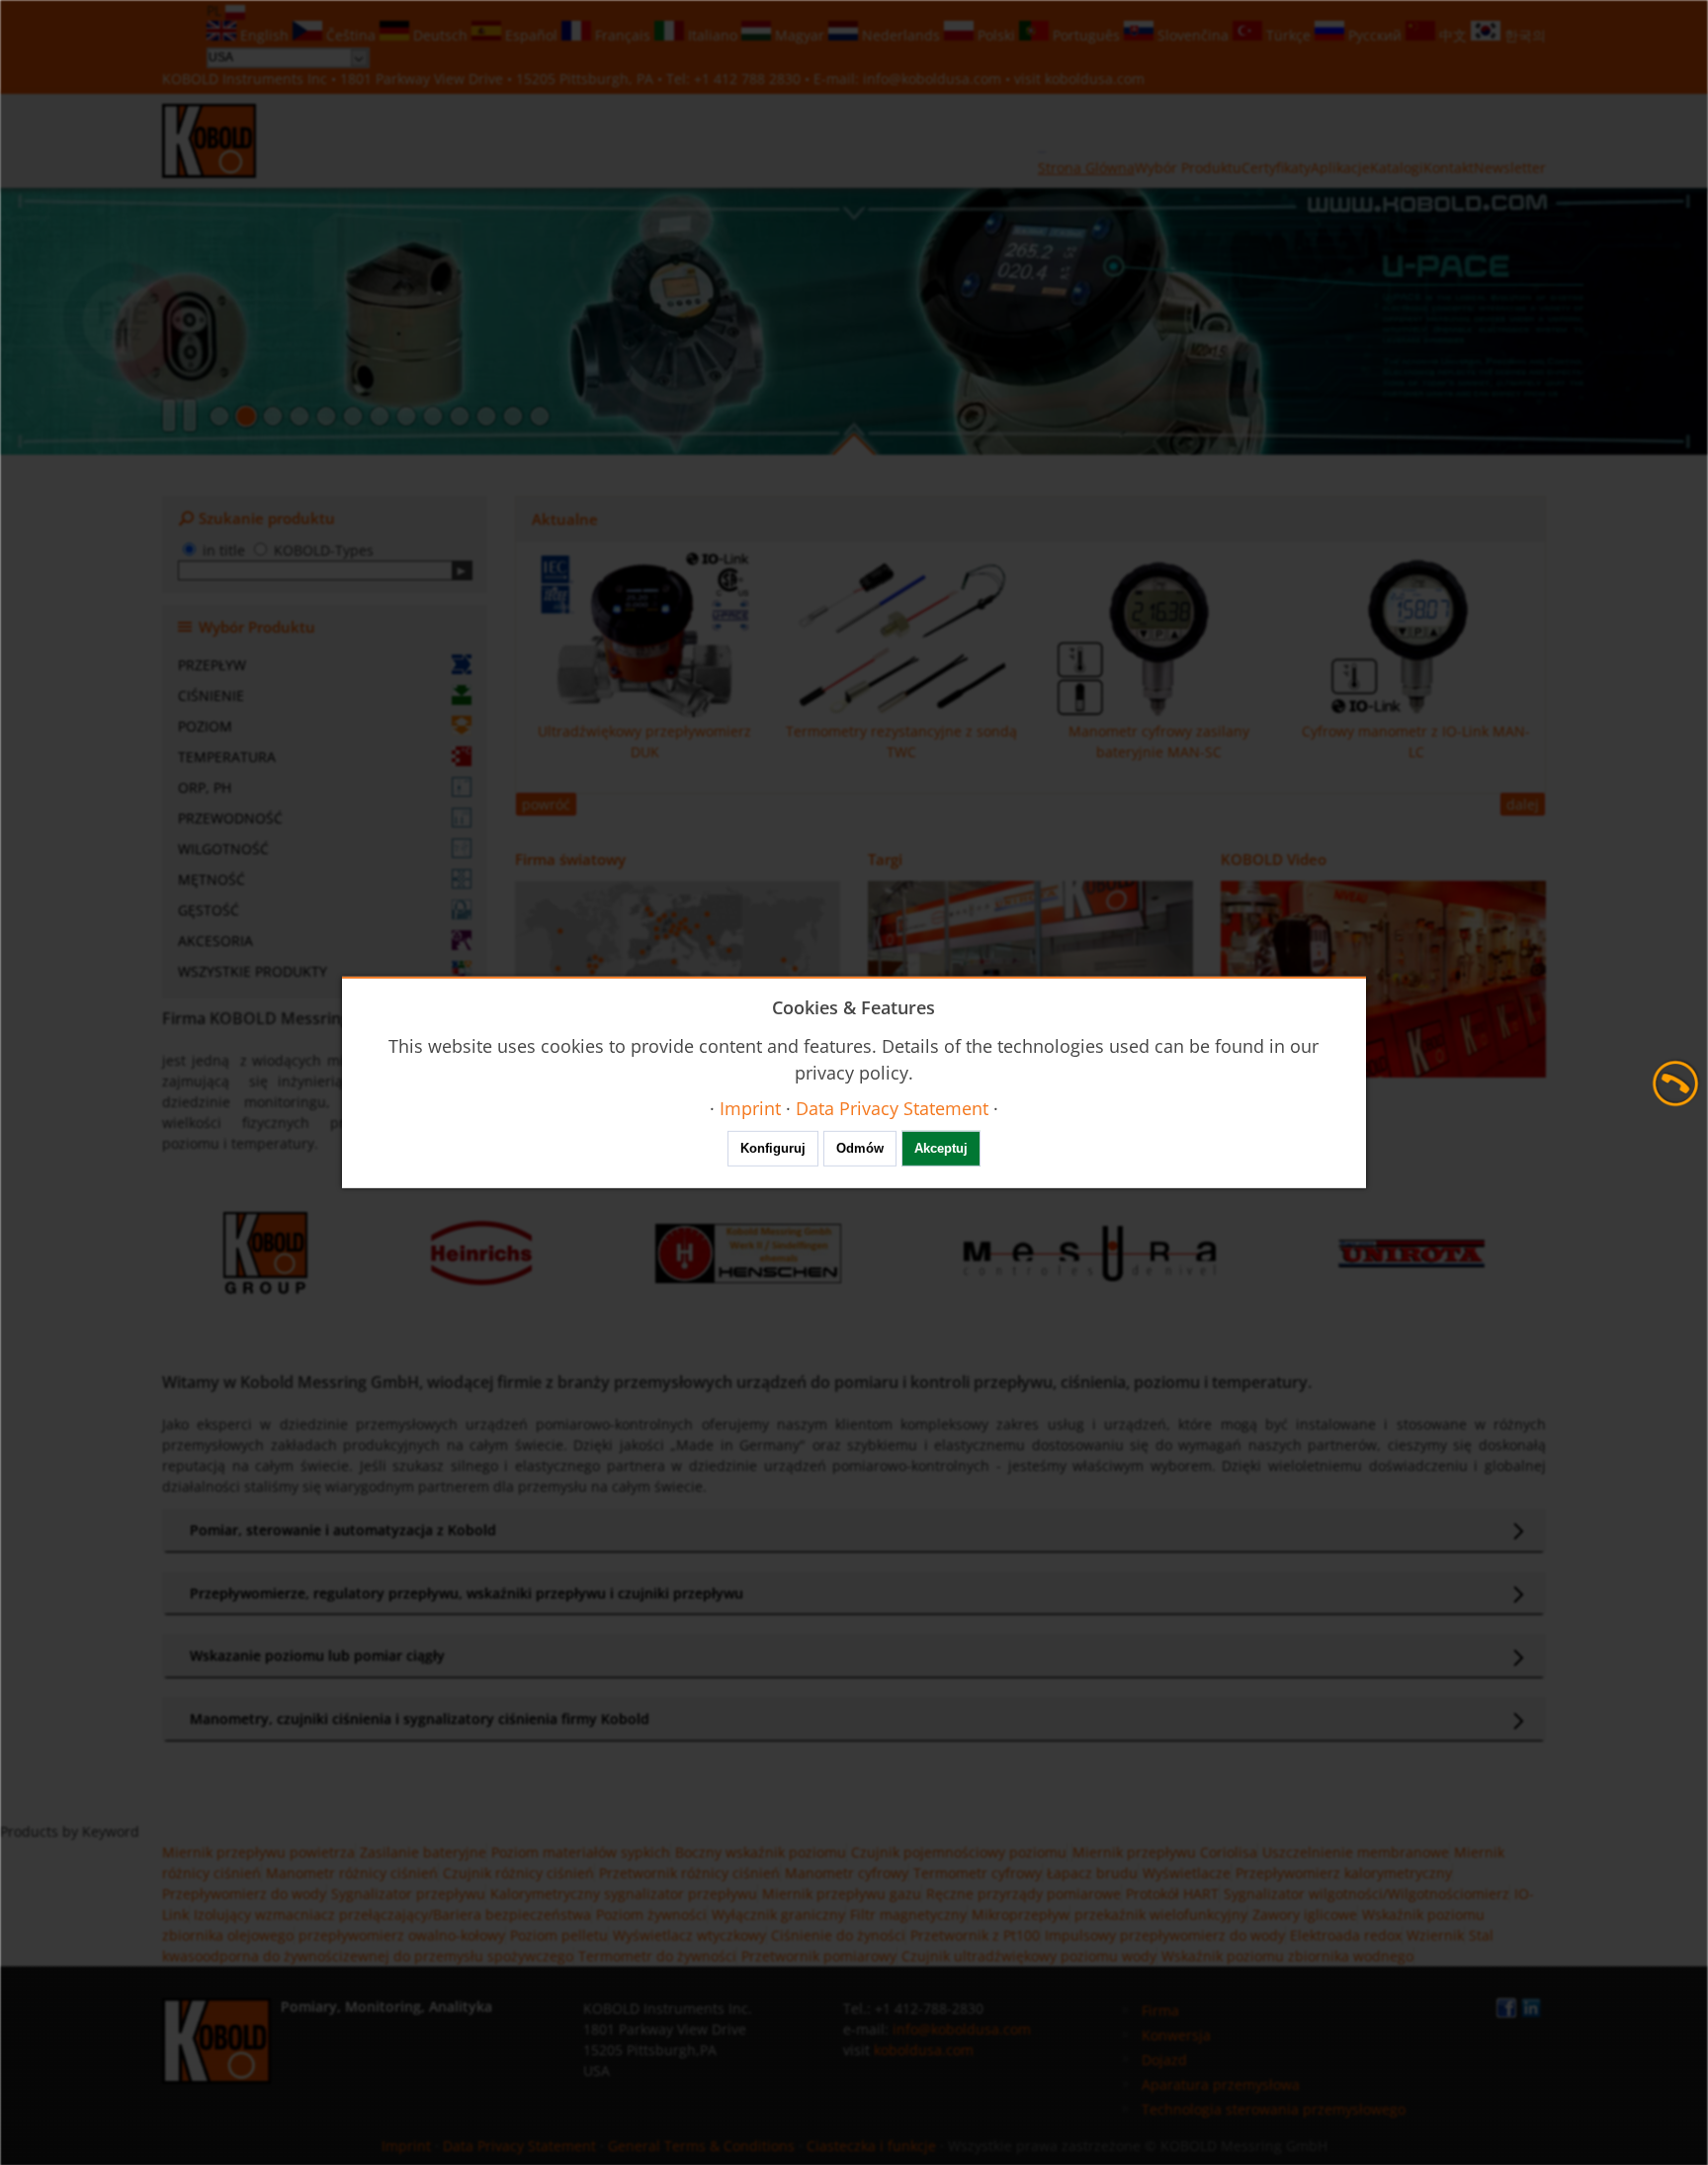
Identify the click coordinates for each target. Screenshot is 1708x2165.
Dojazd (1164, 2060)
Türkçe (1288, 35)
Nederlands (901, 35)
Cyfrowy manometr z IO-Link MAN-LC (1416, 741)
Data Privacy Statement (519, 2146)
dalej (1523, 804)
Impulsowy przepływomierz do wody (1165, 1935)
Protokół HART (1172, 1894)
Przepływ (212, 665)
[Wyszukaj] (462, 570)
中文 (1453, 35)
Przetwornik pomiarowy (819, 1956)
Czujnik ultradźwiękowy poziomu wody (1029, 1956)
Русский (1375, 35)
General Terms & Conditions (701, 2146)
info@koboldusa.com (932, 79)
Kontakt (1449, 168)
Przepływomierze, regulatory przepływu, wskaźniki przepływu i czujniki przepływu (467, 1593)
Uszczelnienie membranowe (1356, 1852)
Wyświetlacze (1187, 1873)
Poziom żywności (651, 1914)
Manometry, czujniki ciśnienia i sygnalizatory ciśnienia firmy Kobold (420, 1719)
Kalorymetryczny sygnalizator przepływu (624, 1894)
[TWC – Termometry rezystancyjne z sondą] (353, 416)
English (264, 35)
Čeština (351, 35)
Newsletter (1510, 168)
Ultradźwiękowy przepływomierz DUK (644, 741)
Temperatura (227, 757)
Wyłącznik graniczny (778, 1914)
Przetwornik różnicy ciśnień (689, 1873)
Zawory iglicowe (1305, 1914)
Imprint (406, 2146)
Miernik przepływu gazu (842, 1894)
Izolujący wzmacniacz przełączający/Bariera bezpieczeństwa (392, 1914)
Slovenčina (1193, 35)
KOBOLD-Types (324, 550)
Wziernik (1435, 1935)
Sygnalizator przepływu (408, 1894)
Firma (1160, 2010)
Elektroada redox (1346, 1935)
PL (216, 10)
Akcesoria (215, 941)
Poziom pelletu (559, 1935)
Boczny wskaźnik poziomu (761, 1852)
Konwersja (1176, 2035)
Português (1086, 35)
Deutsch (440, 35)
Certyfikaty (1276, 168)
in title (224, 550)
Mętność (212, 879)
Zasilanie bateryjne (423, 1852)
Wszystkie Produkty (253, 971)
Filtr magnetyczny (908, 1914)
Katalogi (1397, 168)
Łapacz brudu (1092, 1873)
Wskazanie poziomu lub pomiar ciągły (317, 1655)
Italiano (713, 35)
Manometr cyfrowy (847, 1873)
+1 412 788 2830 (749, 79)
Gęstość (209, 910)
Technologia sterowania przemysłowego (1274, 2109)
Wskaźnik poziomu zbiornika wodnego (1287, 1956)
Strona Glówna (1086, 168)
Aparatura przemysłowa (1221, 2084)
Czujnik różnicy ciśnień (518, 1873)
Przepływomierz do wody (244, 1894)
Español (531, 35)
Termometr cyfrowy (978, 1873)
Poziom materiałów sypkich (581, 1852)
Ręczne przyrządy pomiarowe (1024, 1894)
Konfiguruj (773, 1148)
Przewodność (230, 818)
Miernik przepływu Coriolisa (1165, 1852)
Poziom (205, 726)
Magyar (800, 35)
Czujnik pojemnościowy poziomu (959, 1852)
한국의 (1523, 35)
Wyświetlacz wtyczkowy (689, 1935)
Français (623, 35)
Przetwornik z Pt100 (975, 1935)
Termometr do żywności (657, 1956)
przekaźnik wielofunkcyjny (1161, 1914)
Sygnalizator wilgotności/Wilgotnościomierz (1366, 1894)
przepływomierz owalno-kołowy (402, 1935)
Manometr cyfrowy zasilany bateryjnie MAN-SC (1159, 741)
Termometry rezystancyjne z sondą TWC (901, 741)
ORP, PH (205, 787)
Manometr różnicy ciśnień (352, 1873)
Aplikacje (1340, 168)
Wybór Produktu (1188, 168)
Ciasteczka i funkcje (871, 2146)
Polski (996, 35)
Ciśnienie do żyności (838, 1935)
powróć (546, 804)
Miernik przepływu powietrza (258, 1852)
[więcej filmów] (1383, 979)
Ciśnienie (211, 695)
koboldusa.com (1095, 79)
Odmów (860, 1148)
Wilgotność (223, 849)
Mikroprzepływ (1021, 1914)
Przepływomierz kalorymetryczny (1344, 1873)
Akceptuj (941, 1148)
